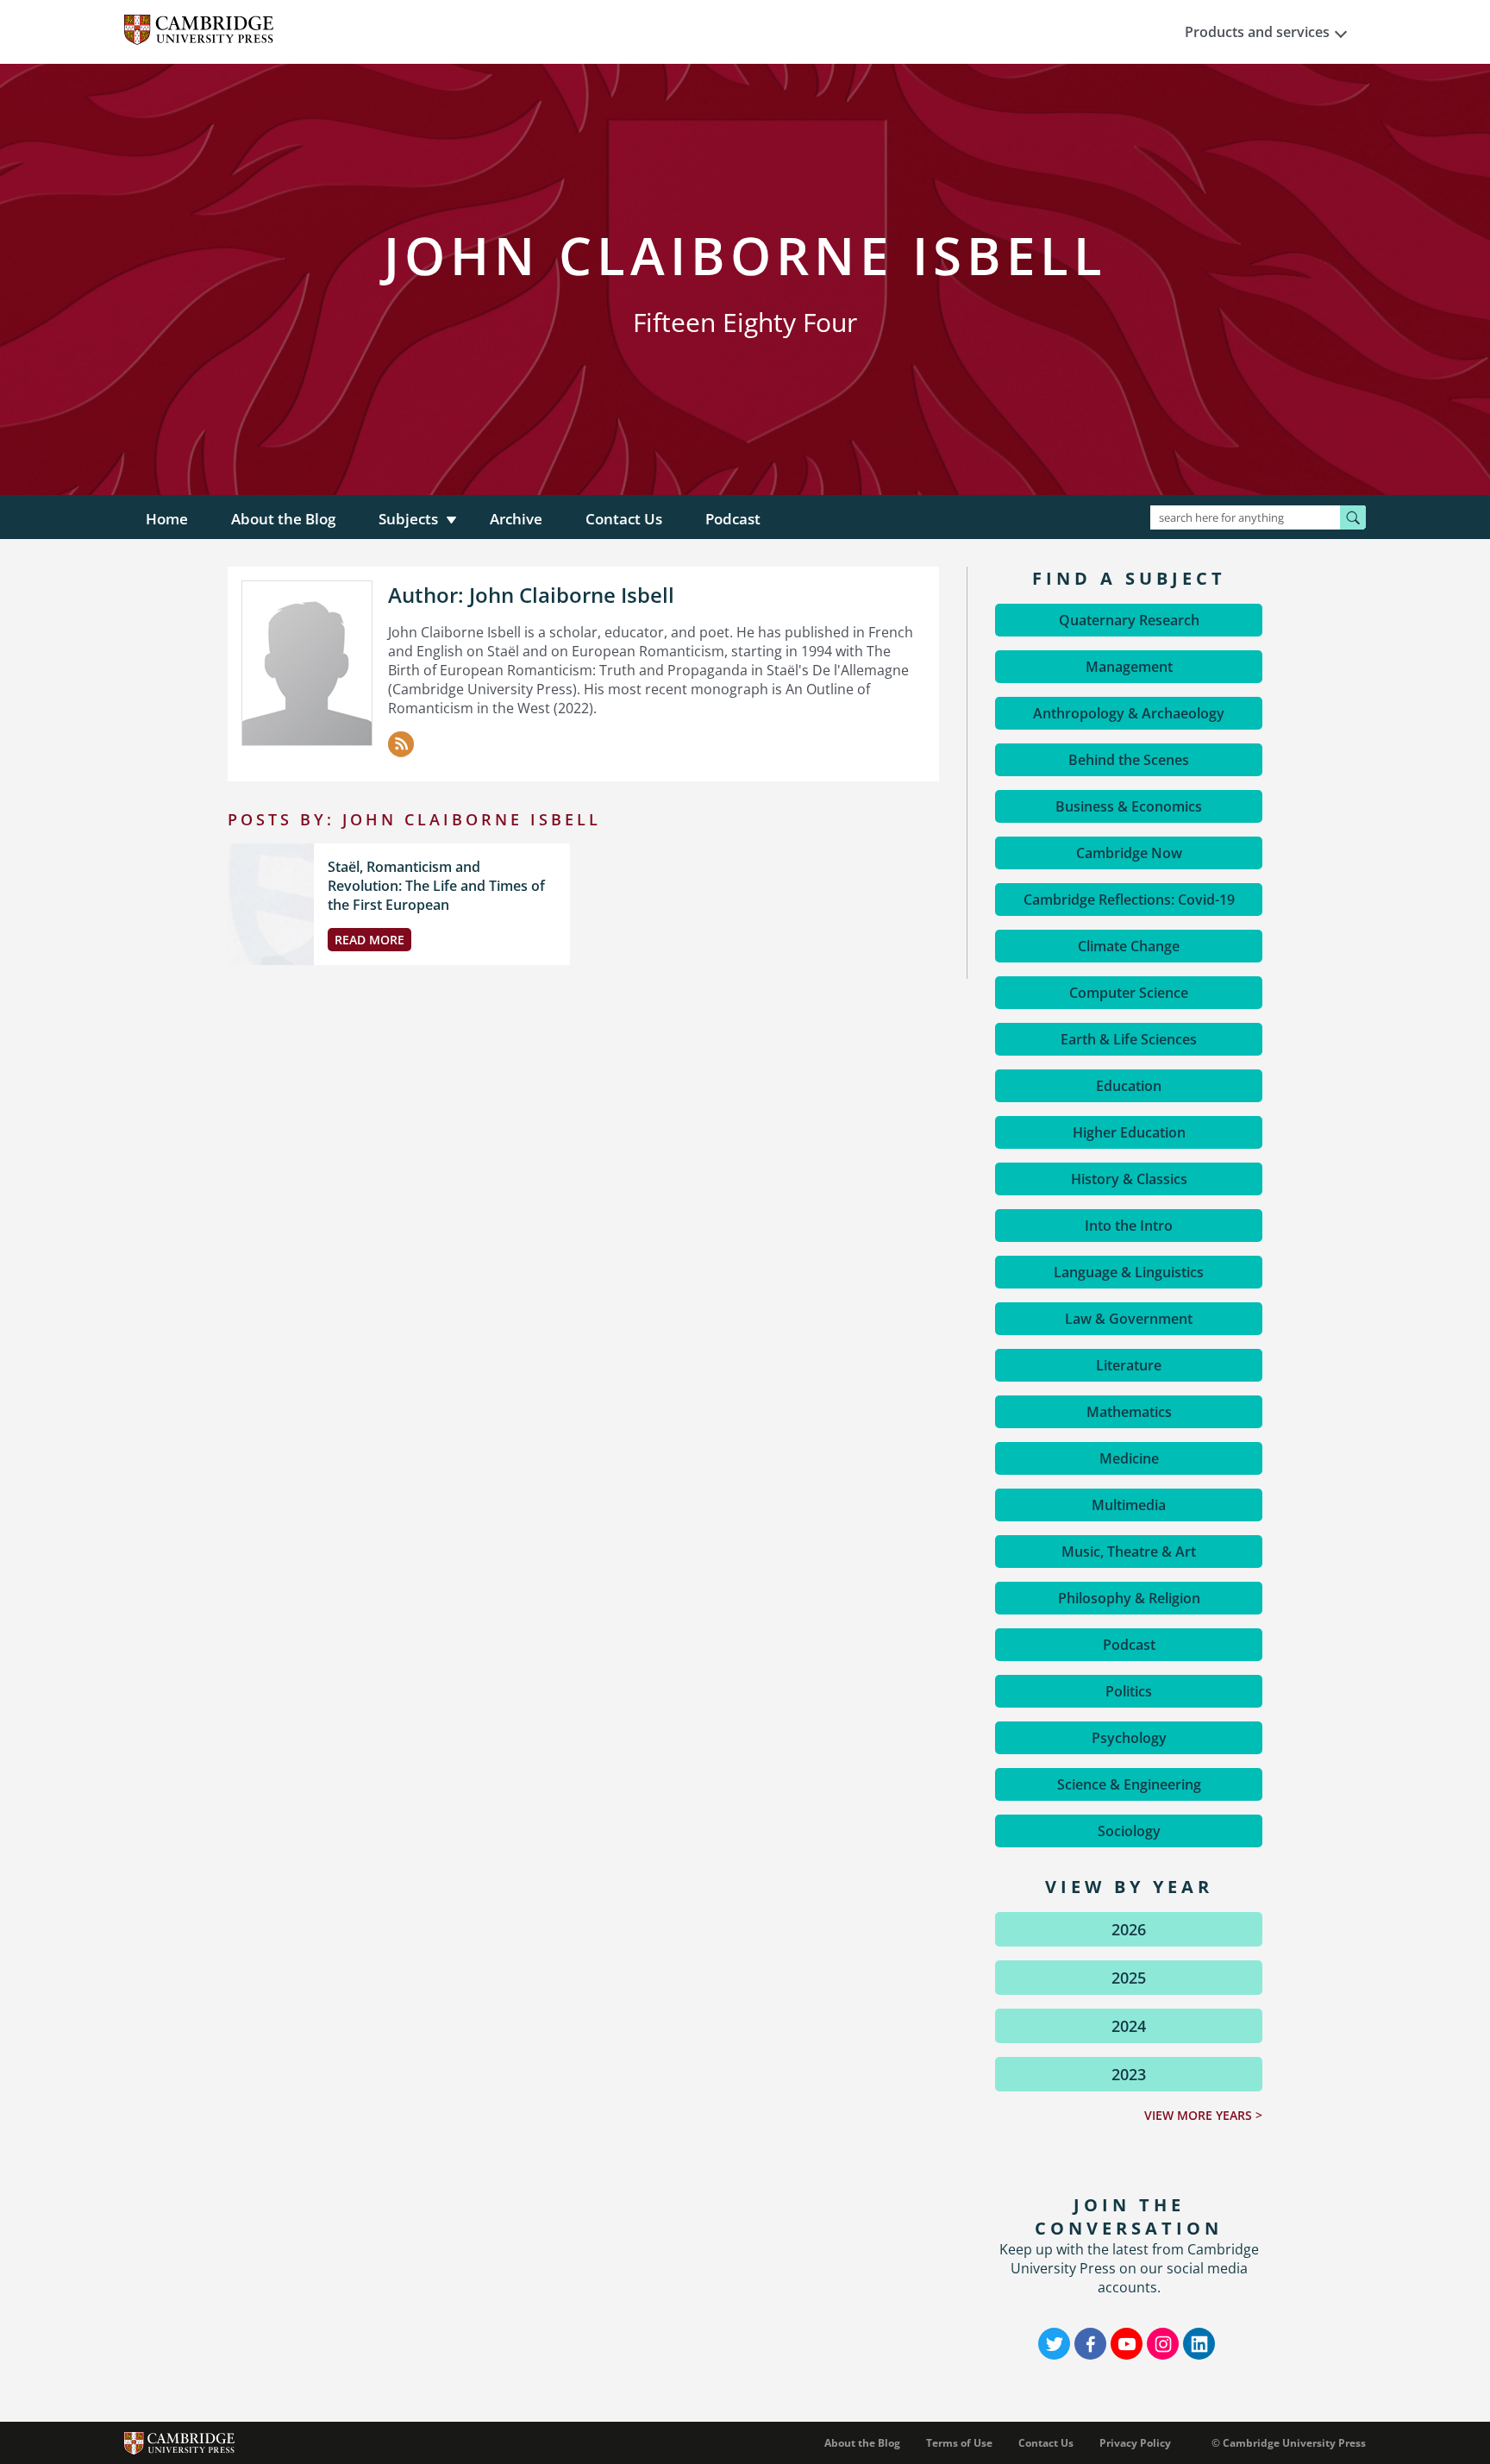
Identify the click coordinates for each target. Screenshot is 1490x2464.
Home (167, 519)
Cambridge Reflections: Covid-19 (1129, 900)
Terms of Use (959, 2443)
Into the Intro (1129, 1226)
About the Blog (283, 519)
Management (1129, 667)
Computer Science (1129, 993)
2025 (1129, 1978)
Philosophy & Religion (1129, 1598)
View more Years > (1203, 2115)
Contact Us (624, 519)
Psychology (1129, 1738)
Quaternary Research (1129, 620)
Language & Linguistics (1129, 1272)
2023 (1129, 2074)
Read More (369, 940)
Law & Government (1129, 1319)
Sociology (1129, 1831)
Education (1129, 1086)
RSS (401, 744)
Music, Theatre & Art (1129, 1552)
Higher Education (1129, 1132)
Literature (1129, 1365)
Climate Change (1129, 946)
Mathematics (1129, 1412)
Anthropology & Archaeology (1129, 713)
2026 (1129, 1929)
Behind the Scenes (1129, 760)
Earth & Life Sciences (1129, 1039)
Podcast (733, 519)
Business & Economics (1129, 806)
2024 (1129, 2026)
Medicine (1129, 1458)
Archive (516, 519)
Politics (1129, 1691)
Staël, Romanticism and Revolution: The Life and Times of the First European (436, 886)
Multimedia (1129, 1505)
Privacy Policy (1135, 2443)
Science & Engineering (1129, 1784)
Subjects (408, 519)
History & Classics (1129, 1179)
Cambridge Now (1129, 853)
